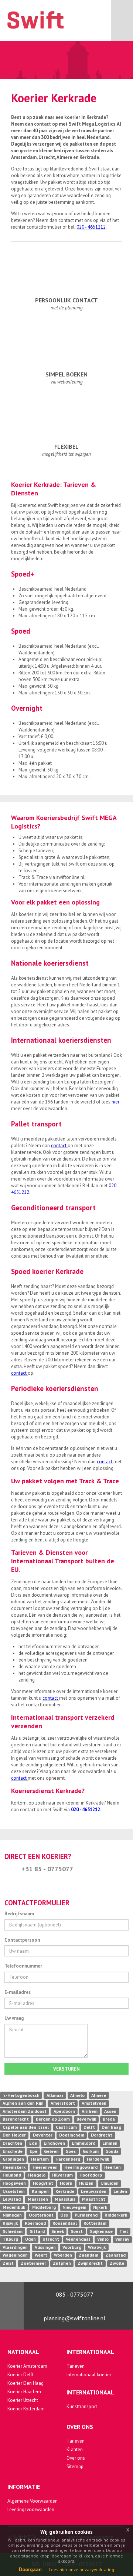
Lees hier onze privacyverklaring (82, 2570)
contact (59, 1146)
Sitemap (75, 2467)
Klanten (75, 2449)
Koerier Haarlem (24, 2392)
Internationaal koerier (89, 2375)
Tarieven (76, 2366)
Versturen (66, 2069)
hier (115, 1102)
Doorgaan (30, 2569)
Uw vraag (14, 2018)
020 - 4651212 (91, 227)
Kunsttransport (82, 2406)
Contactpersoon (22, 1940)
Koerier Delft (21, 2375)
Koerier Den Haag (25, 2383)
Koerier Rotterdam (26, 2409)
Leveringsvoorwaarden (31, 2509)
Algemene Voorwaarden (33, 2501)
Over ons (76, 2458)
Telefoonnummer (23, 1966)
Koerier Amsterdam (27, 2366)
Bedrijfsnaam (19, 1914)
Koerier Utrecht (23, 2400)
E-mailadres (18, 1992)
